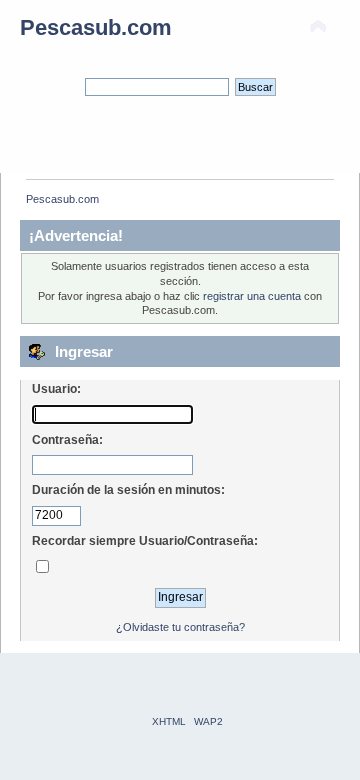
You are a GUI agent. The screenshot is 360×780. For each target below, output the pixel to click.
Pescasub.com (96, 27)
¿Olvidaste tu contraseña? (180, 627)
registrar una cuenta (252, 296)
